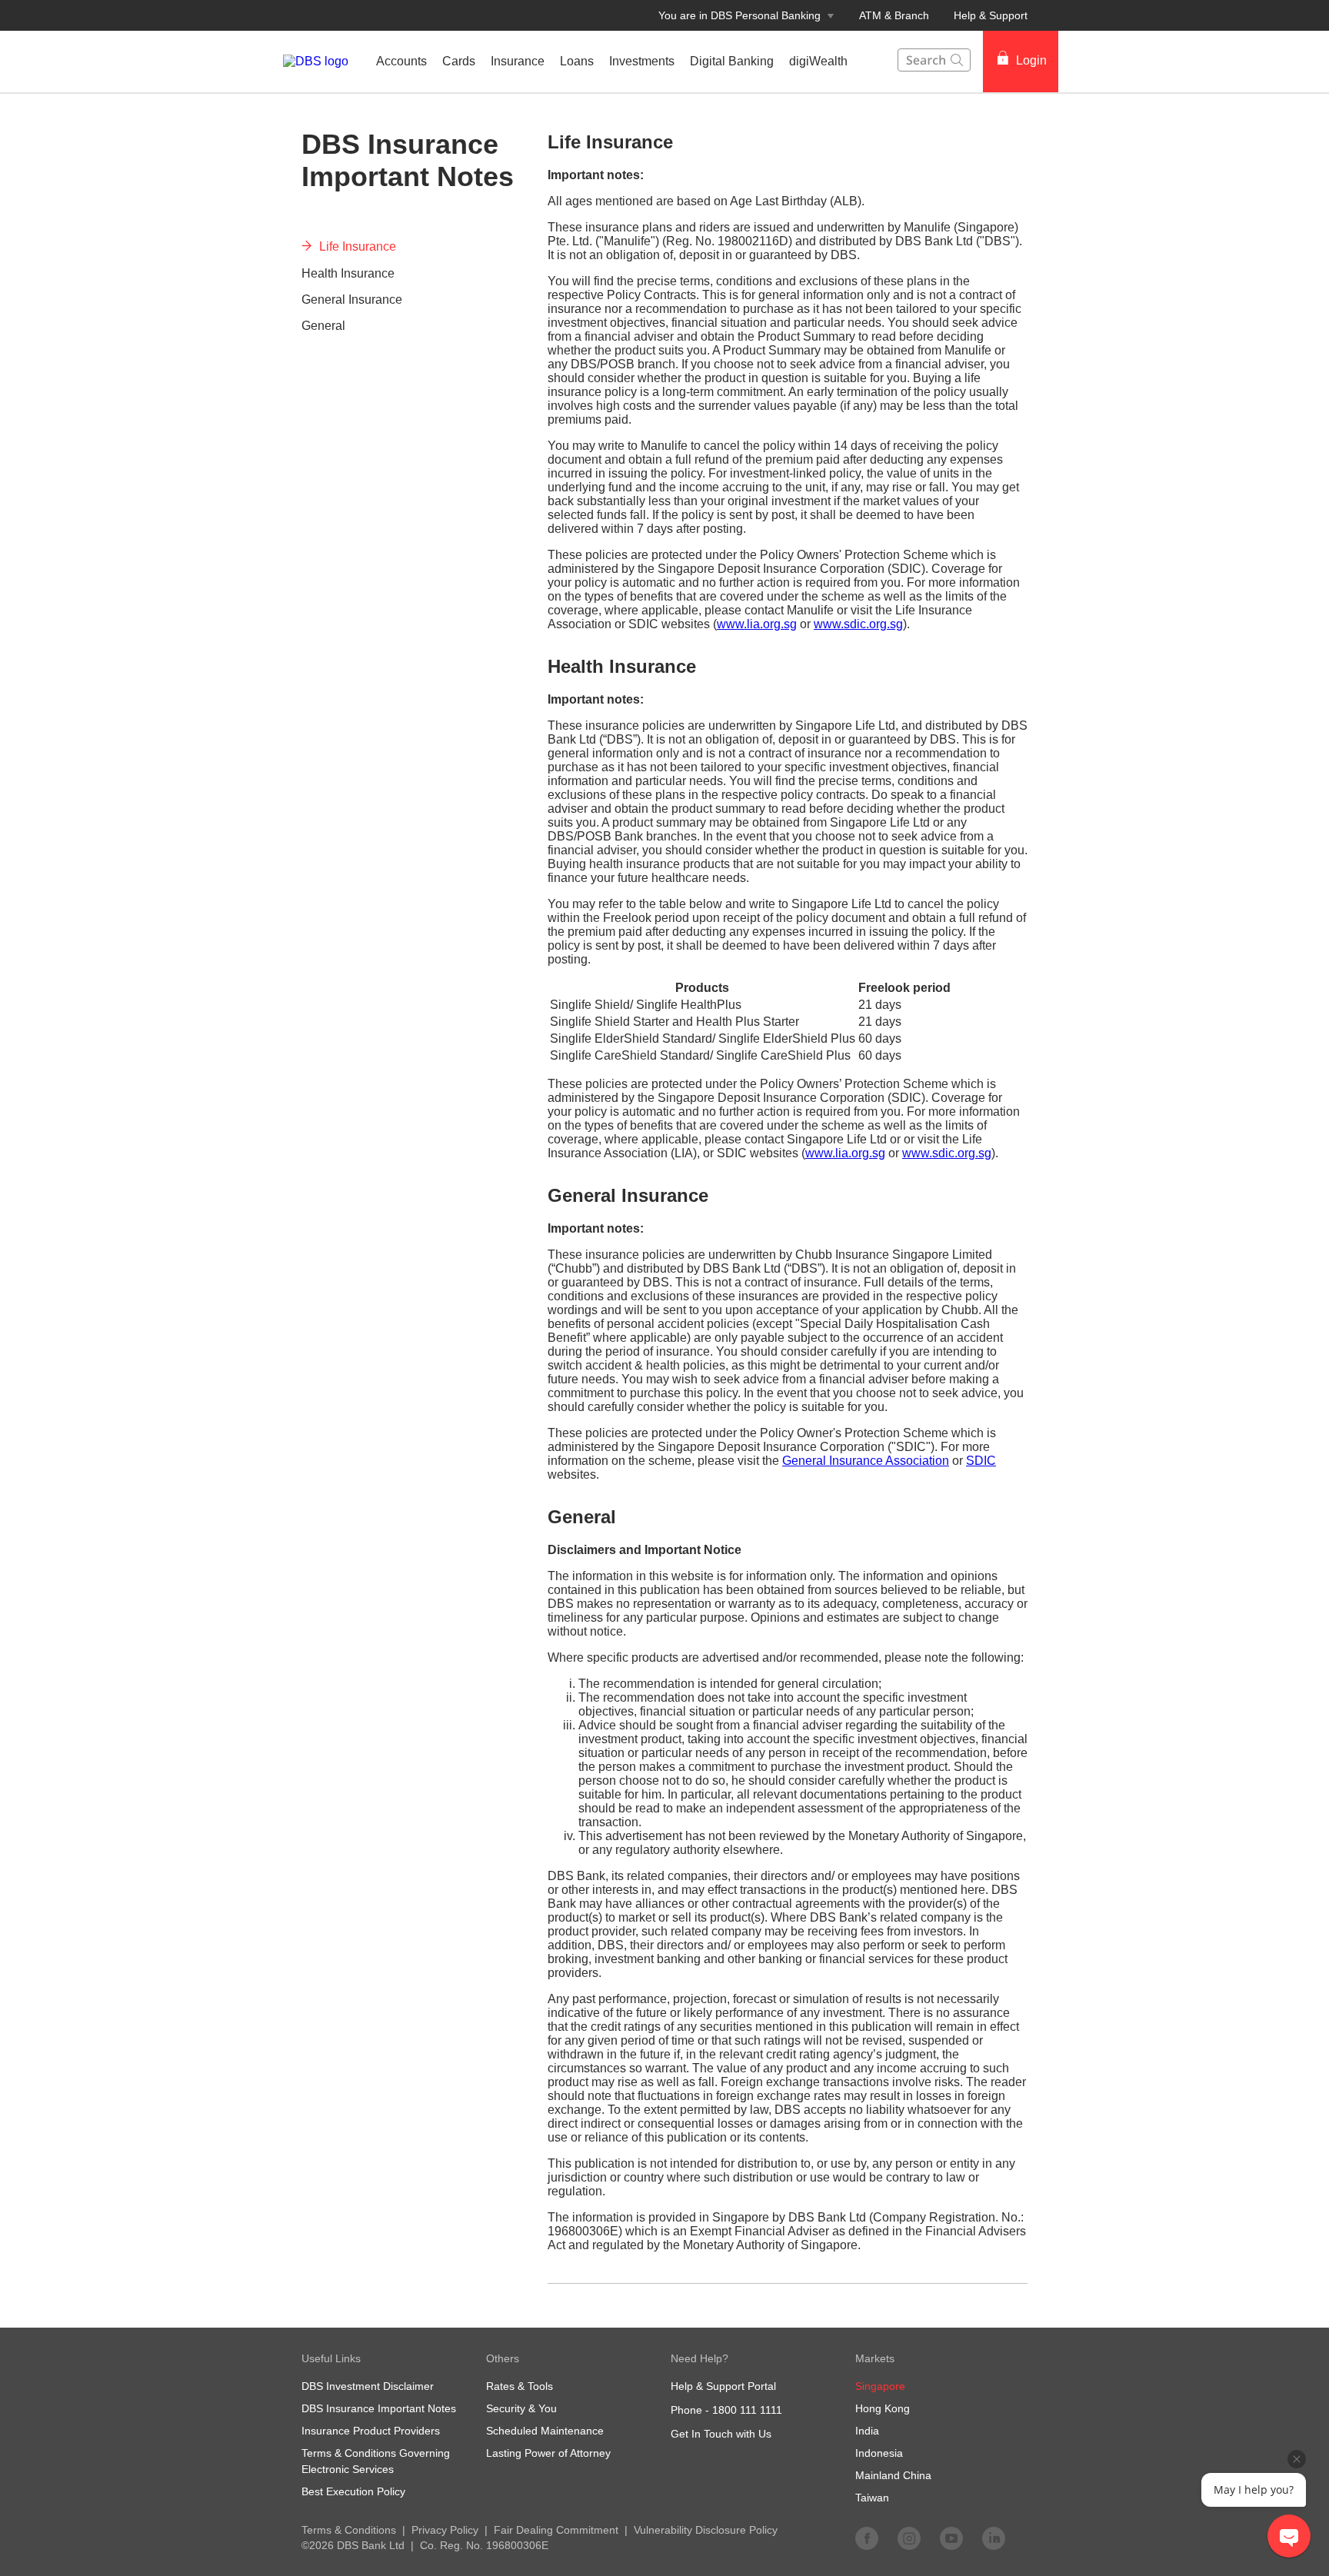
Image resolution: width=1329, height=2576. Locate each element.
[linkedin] (994, 2538)
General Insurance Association (866, 1461)
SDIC (981, 1461)
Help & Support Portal (723, 2386)
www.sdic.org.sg (858, 624)
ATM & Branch (894, 15)
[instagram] (909, 2538)
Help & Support (991, 15)
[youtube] (951, 2538)
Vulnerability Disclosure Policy (706, 2530)
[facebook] (867, 2538)
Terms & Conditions (349, 2530)
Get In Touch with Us (721, 2434)
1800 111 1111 (747, 2410)
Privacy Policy (445, 2530)
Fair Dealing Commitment (556, 2530)
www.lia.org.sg (757, 624)
